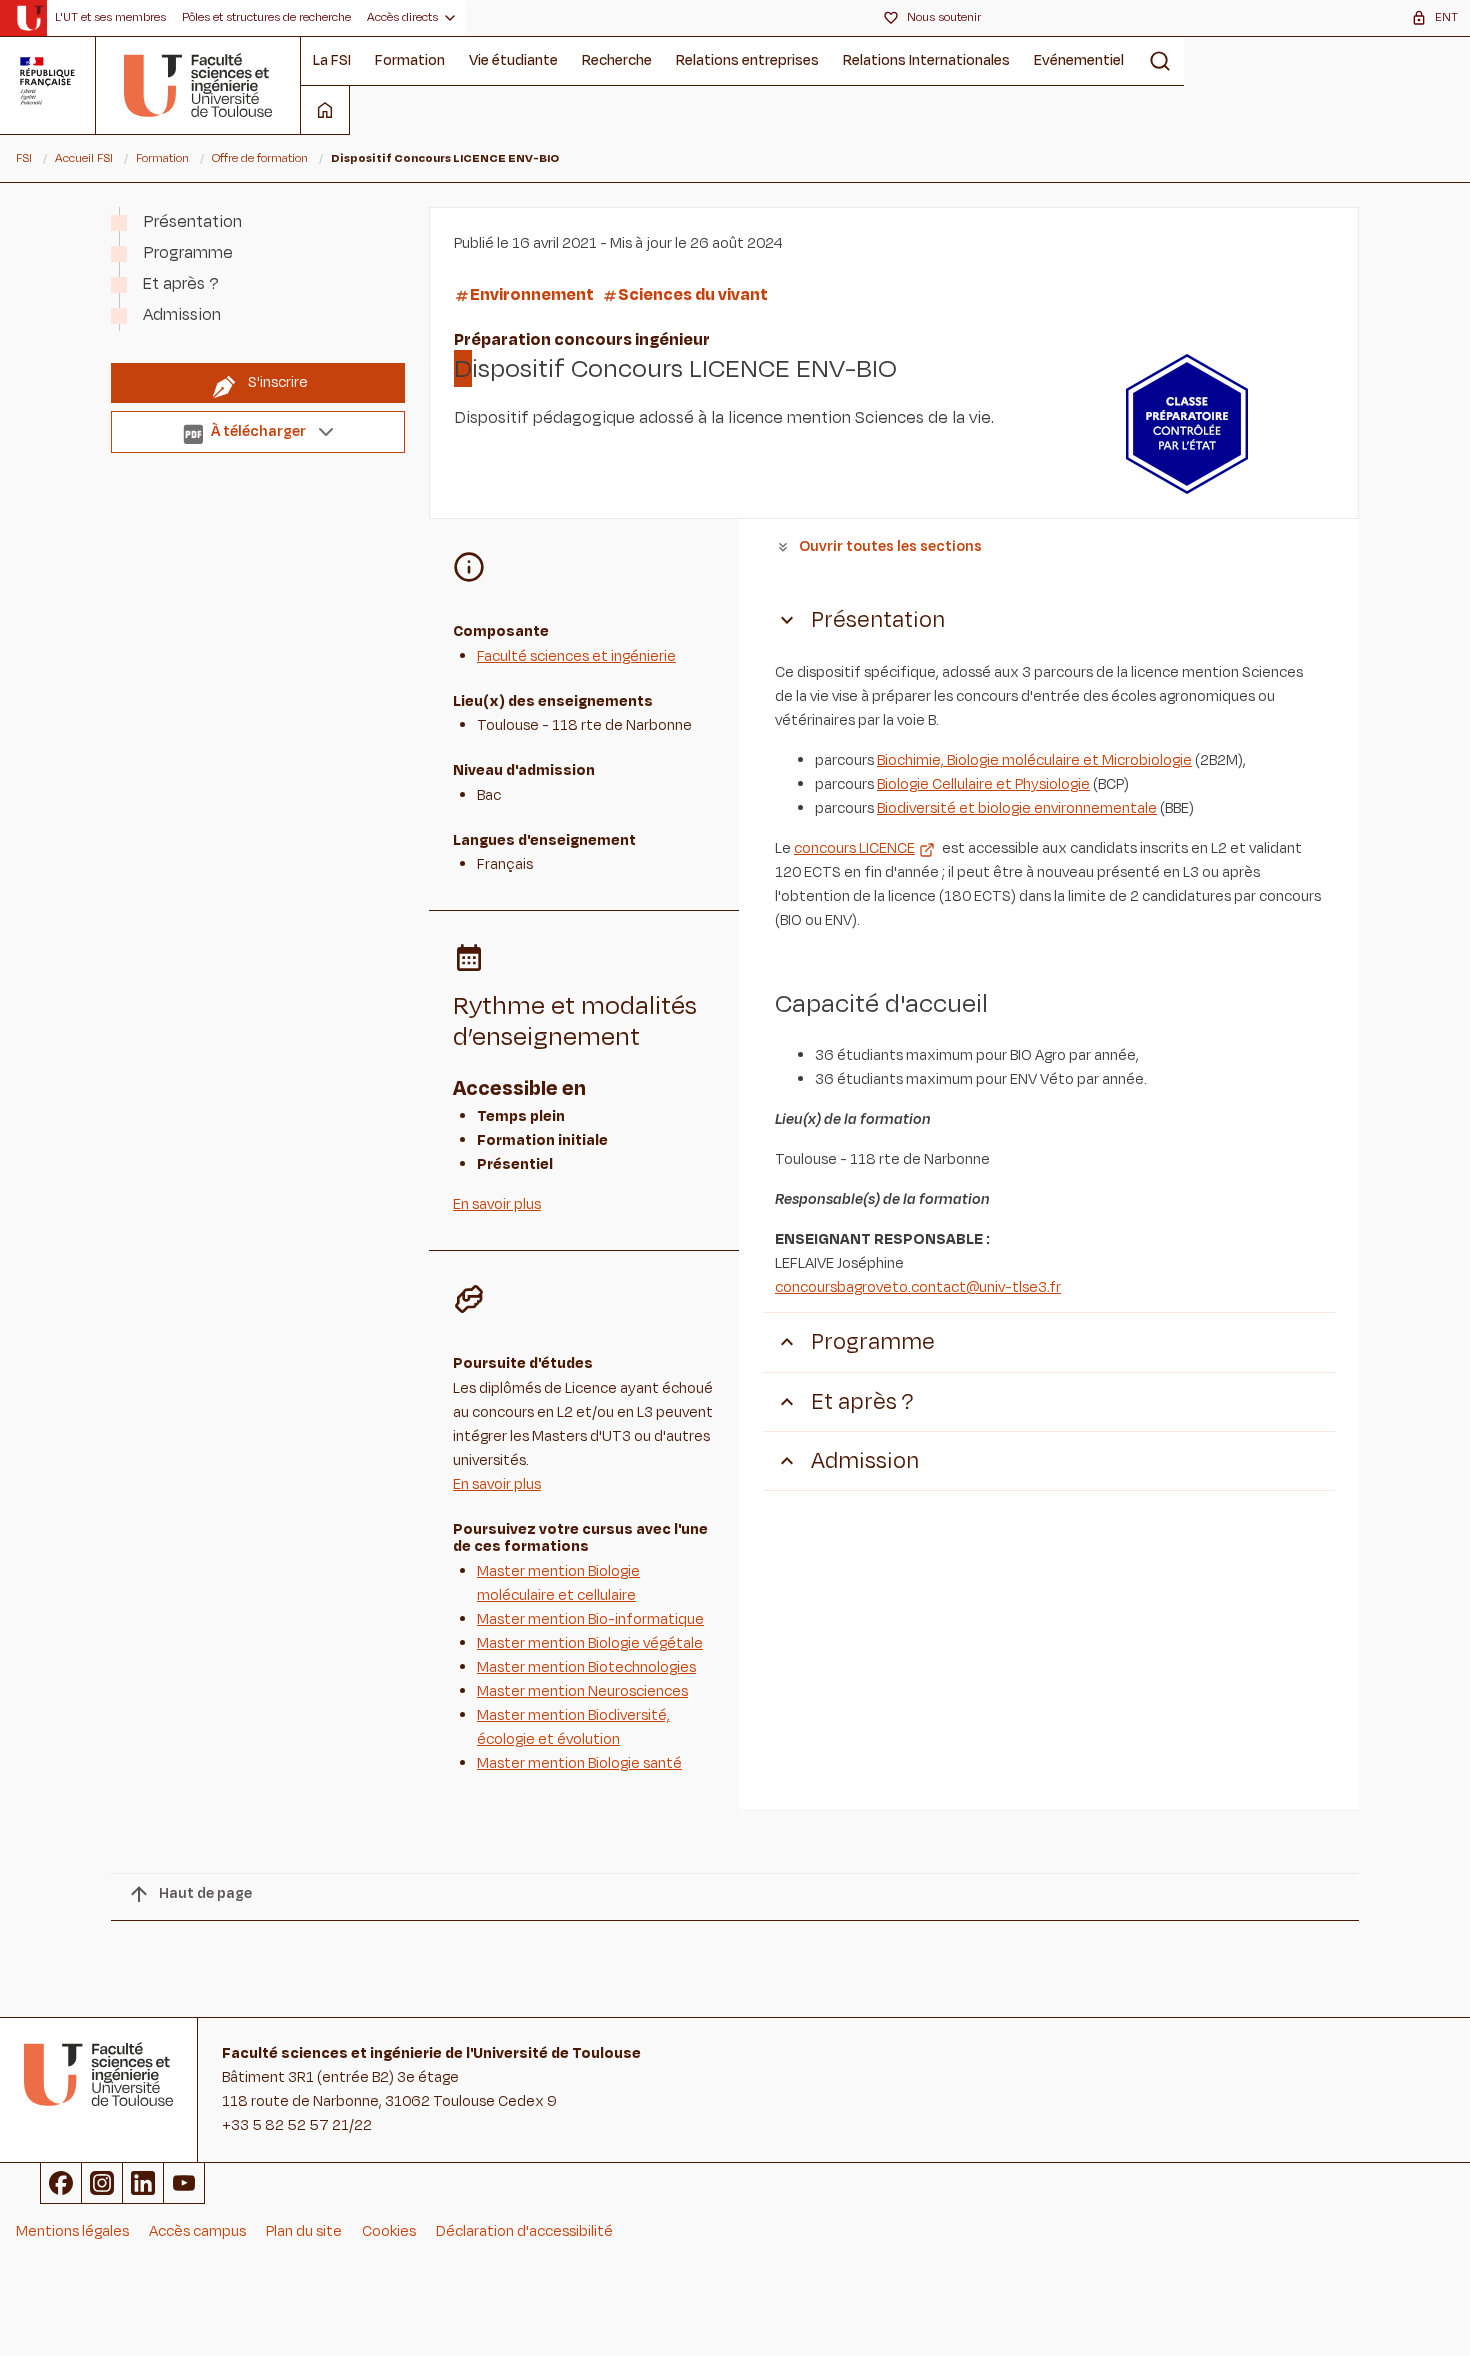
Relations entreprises (747, 60)
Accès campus (197, 2231)
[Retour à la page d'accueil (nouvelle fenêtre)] (29, 18)
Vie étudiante (513, 60)
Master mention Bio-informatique (590, 1619)
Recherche (617, 60)
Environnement (532, 295)
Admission (182, 315)
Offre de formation (260, 158)
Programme (188, 253)
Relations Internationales (926, 60)
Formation (410, 60)
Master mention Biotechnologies (586, 1667)
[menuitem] (110, 18)
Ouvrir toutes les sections (890, 546)
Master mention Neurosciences (582, 1691)
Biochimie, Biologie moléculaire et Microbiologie (1034, 760)
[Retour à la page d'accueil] (198, 85)
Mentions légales (72, 2231)
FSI (24, 158)
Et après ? (181, 284)
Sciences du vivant (693, 295)
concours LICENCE (854, 848)
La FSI (332, 60)
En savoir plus (497, 1204)
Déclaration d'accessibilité (524, 2231)
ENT (1446, 17)
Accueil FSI (84, 158)
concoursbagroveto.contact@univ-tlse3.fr (918, 1287)
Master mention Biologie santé (579, 1763)
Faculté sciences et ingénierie (576, 656)
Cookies (389, 2231)
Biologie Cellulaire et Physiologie (983, 784)
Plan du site (304, 2231)
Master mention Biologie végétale (590, 1643)
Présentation (192, 222)
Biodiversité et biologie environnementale (1017, 808)
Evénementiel (1079, 60)
